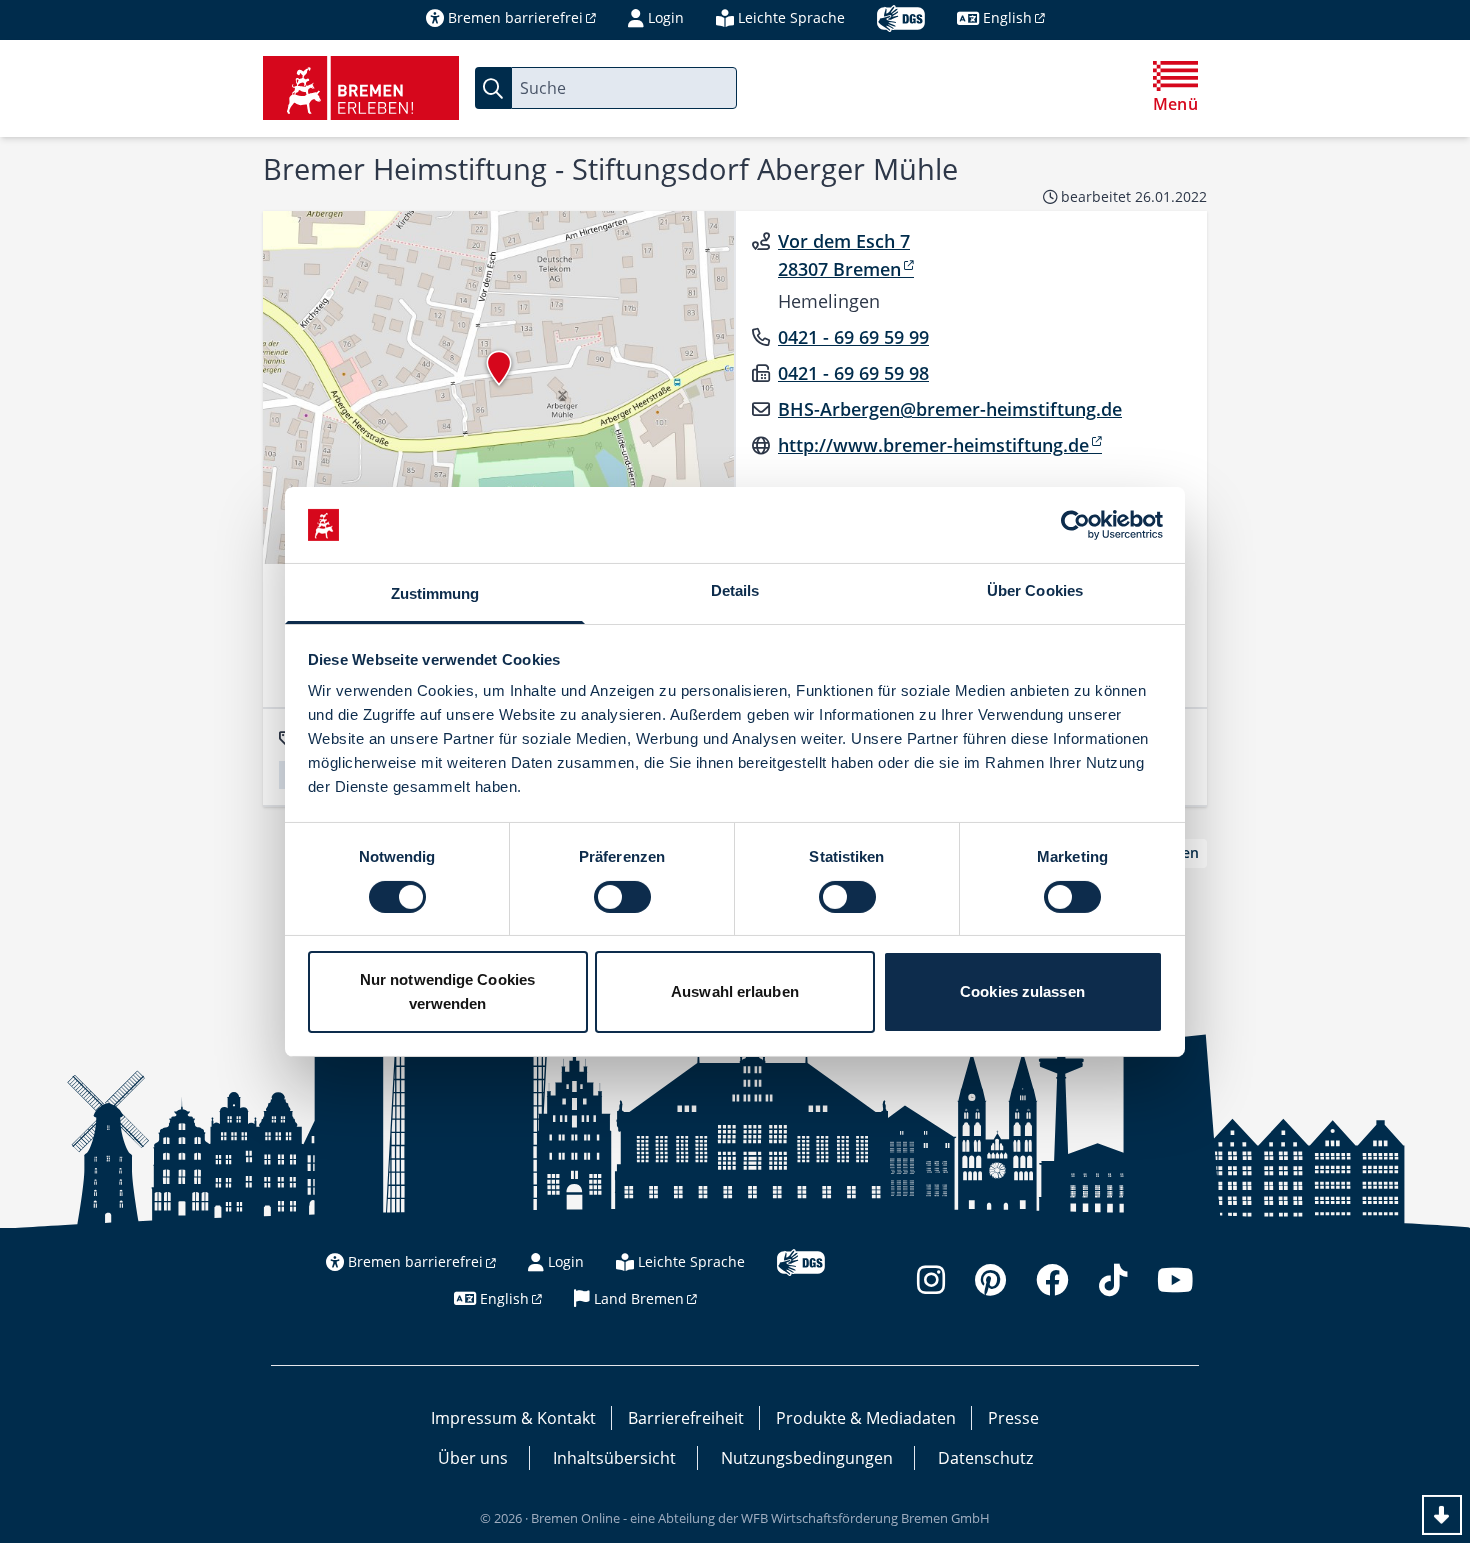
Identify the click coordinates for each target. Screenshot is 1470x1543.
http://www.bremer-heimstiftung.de (933, 445)
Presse (1013, 1418)
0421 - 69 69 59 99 (853, 337)
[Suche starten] (493, 88)
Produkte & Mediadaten (866, 1418)
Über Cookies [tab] (1035, 590)
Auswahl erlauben (735, 991)
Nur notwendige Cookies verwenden (447, 991)
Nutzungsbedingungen (807, 1458)
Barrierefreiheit (686, 1418)
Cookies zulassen (1022, 991)
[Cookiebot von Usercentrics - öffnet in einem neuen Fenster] (1075, 525)
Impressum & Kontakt (513, 1418)
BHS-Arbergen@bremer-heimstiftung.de (950, 409)
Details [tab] (735, 590)
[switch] (622, 897)
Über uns (473, 1458)
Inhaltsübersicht (614, 1458)
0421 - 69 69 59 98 (853, 373)
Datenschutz (985, 1458)
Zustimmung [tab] (435, 593)
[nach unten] (1442, 1515)
